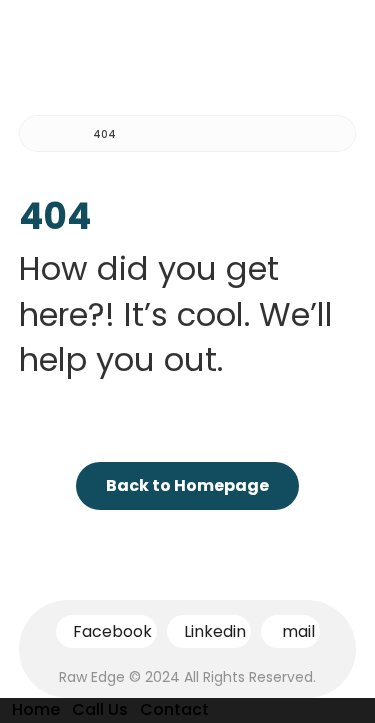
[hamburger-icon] (332, 45)
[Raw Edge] (49, 134)
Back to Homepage (187, 485)
